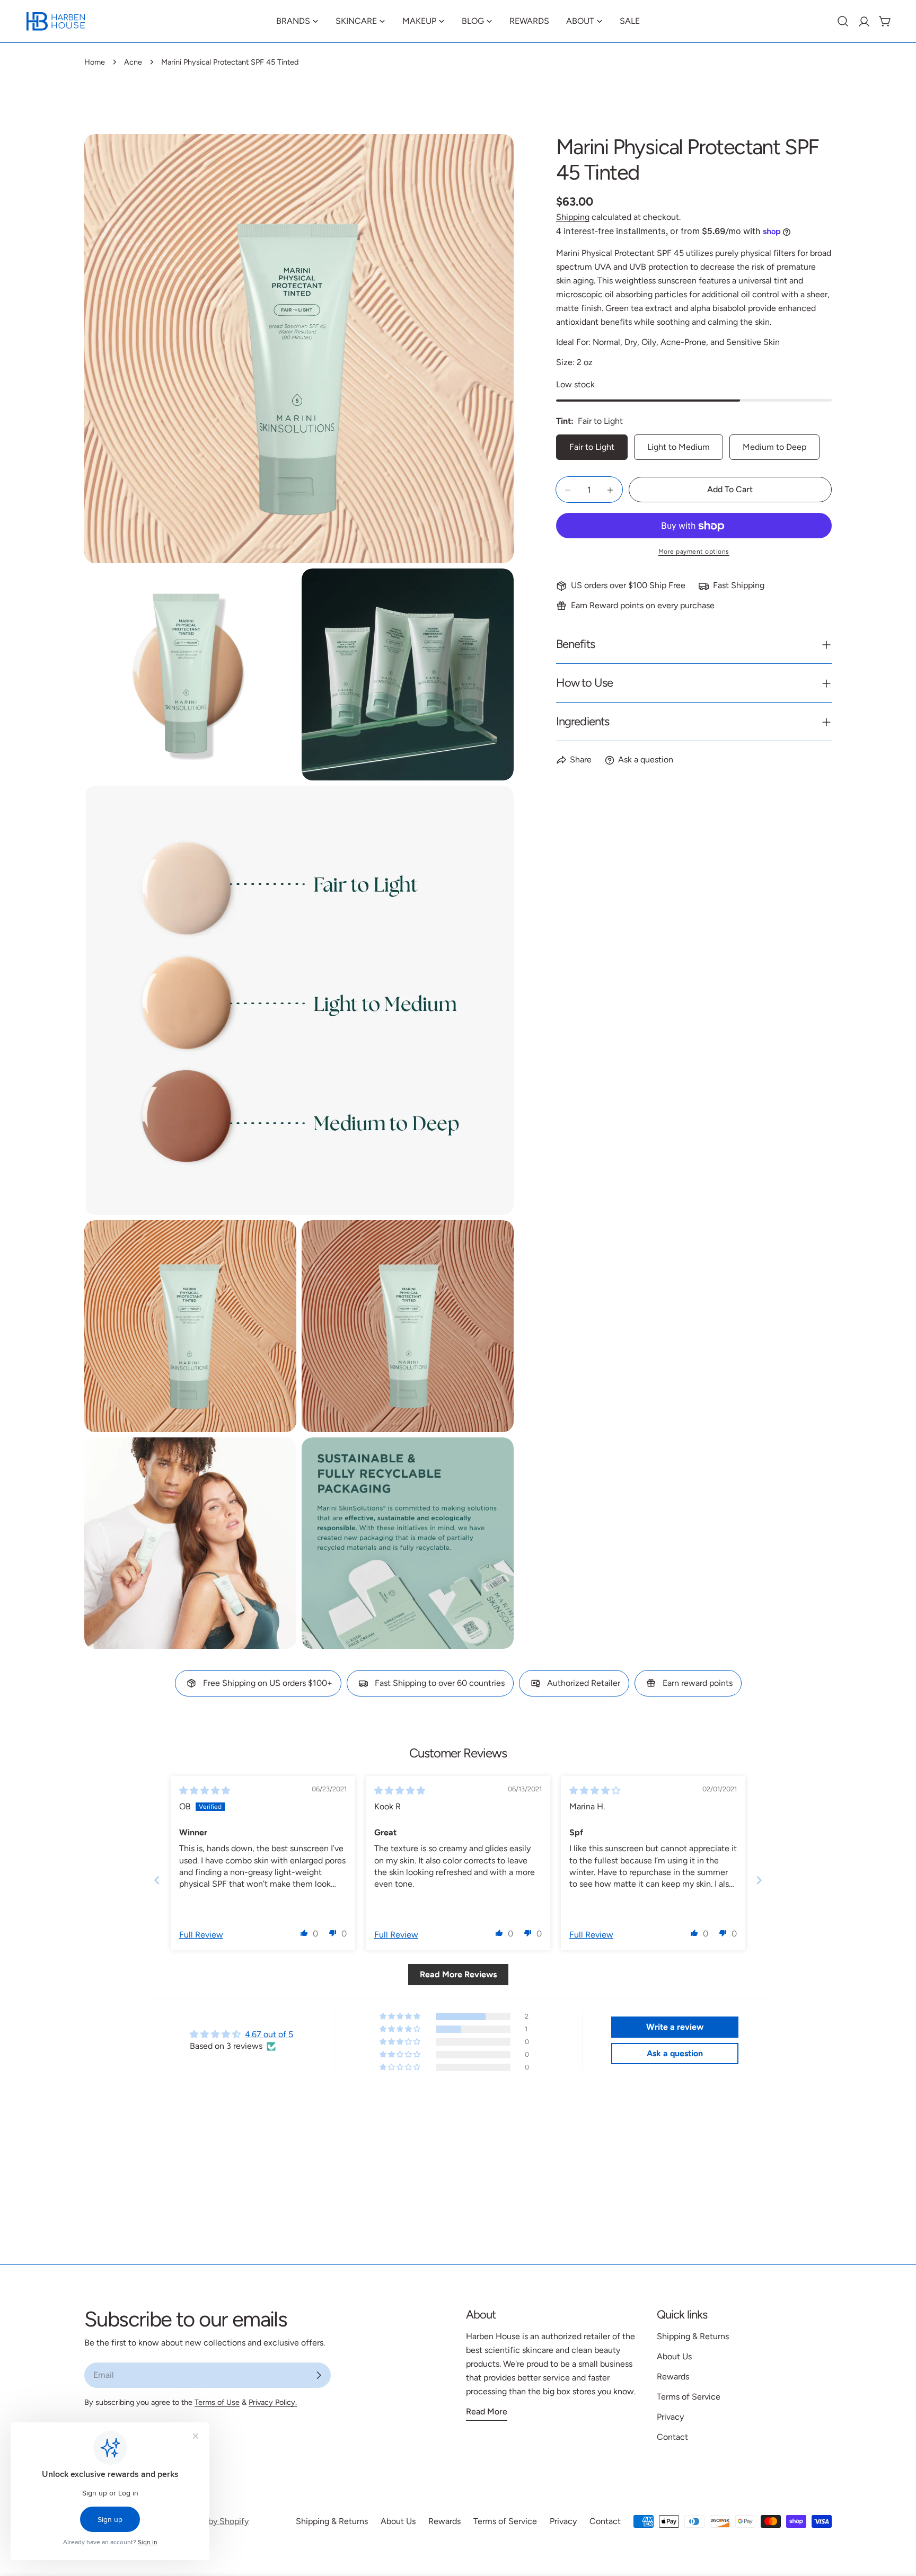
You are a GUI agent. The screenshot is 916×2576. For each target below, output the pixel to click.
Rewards (673, 2377)
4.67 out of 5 (269, 2034)
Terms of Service (689, 2397)
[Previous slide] (157, 1880)
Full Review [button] (201, 1935)
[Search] (843, 21)
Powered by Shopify (211, 2521)
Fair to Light (592, 447)
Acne (133, 62)
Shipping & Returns (693, 2336)
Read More (487, 2411)
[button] (304, 1933)
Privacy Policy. (273, 2402)
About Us (674, 2356)
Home (95, 62)
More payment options (694, 552)
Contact (672, 2437)
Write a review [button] (675, 2027)
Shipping (573, 217)
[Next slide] (759, 1880)
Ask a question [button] (675, 2053)
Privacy (670, 2417)
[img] (205, 1791)
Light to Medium (679, 447)
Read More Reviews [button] (458, 1974)
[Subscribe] (319, 2375)
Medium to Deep (774, 447)
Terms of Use (217, 2402)
